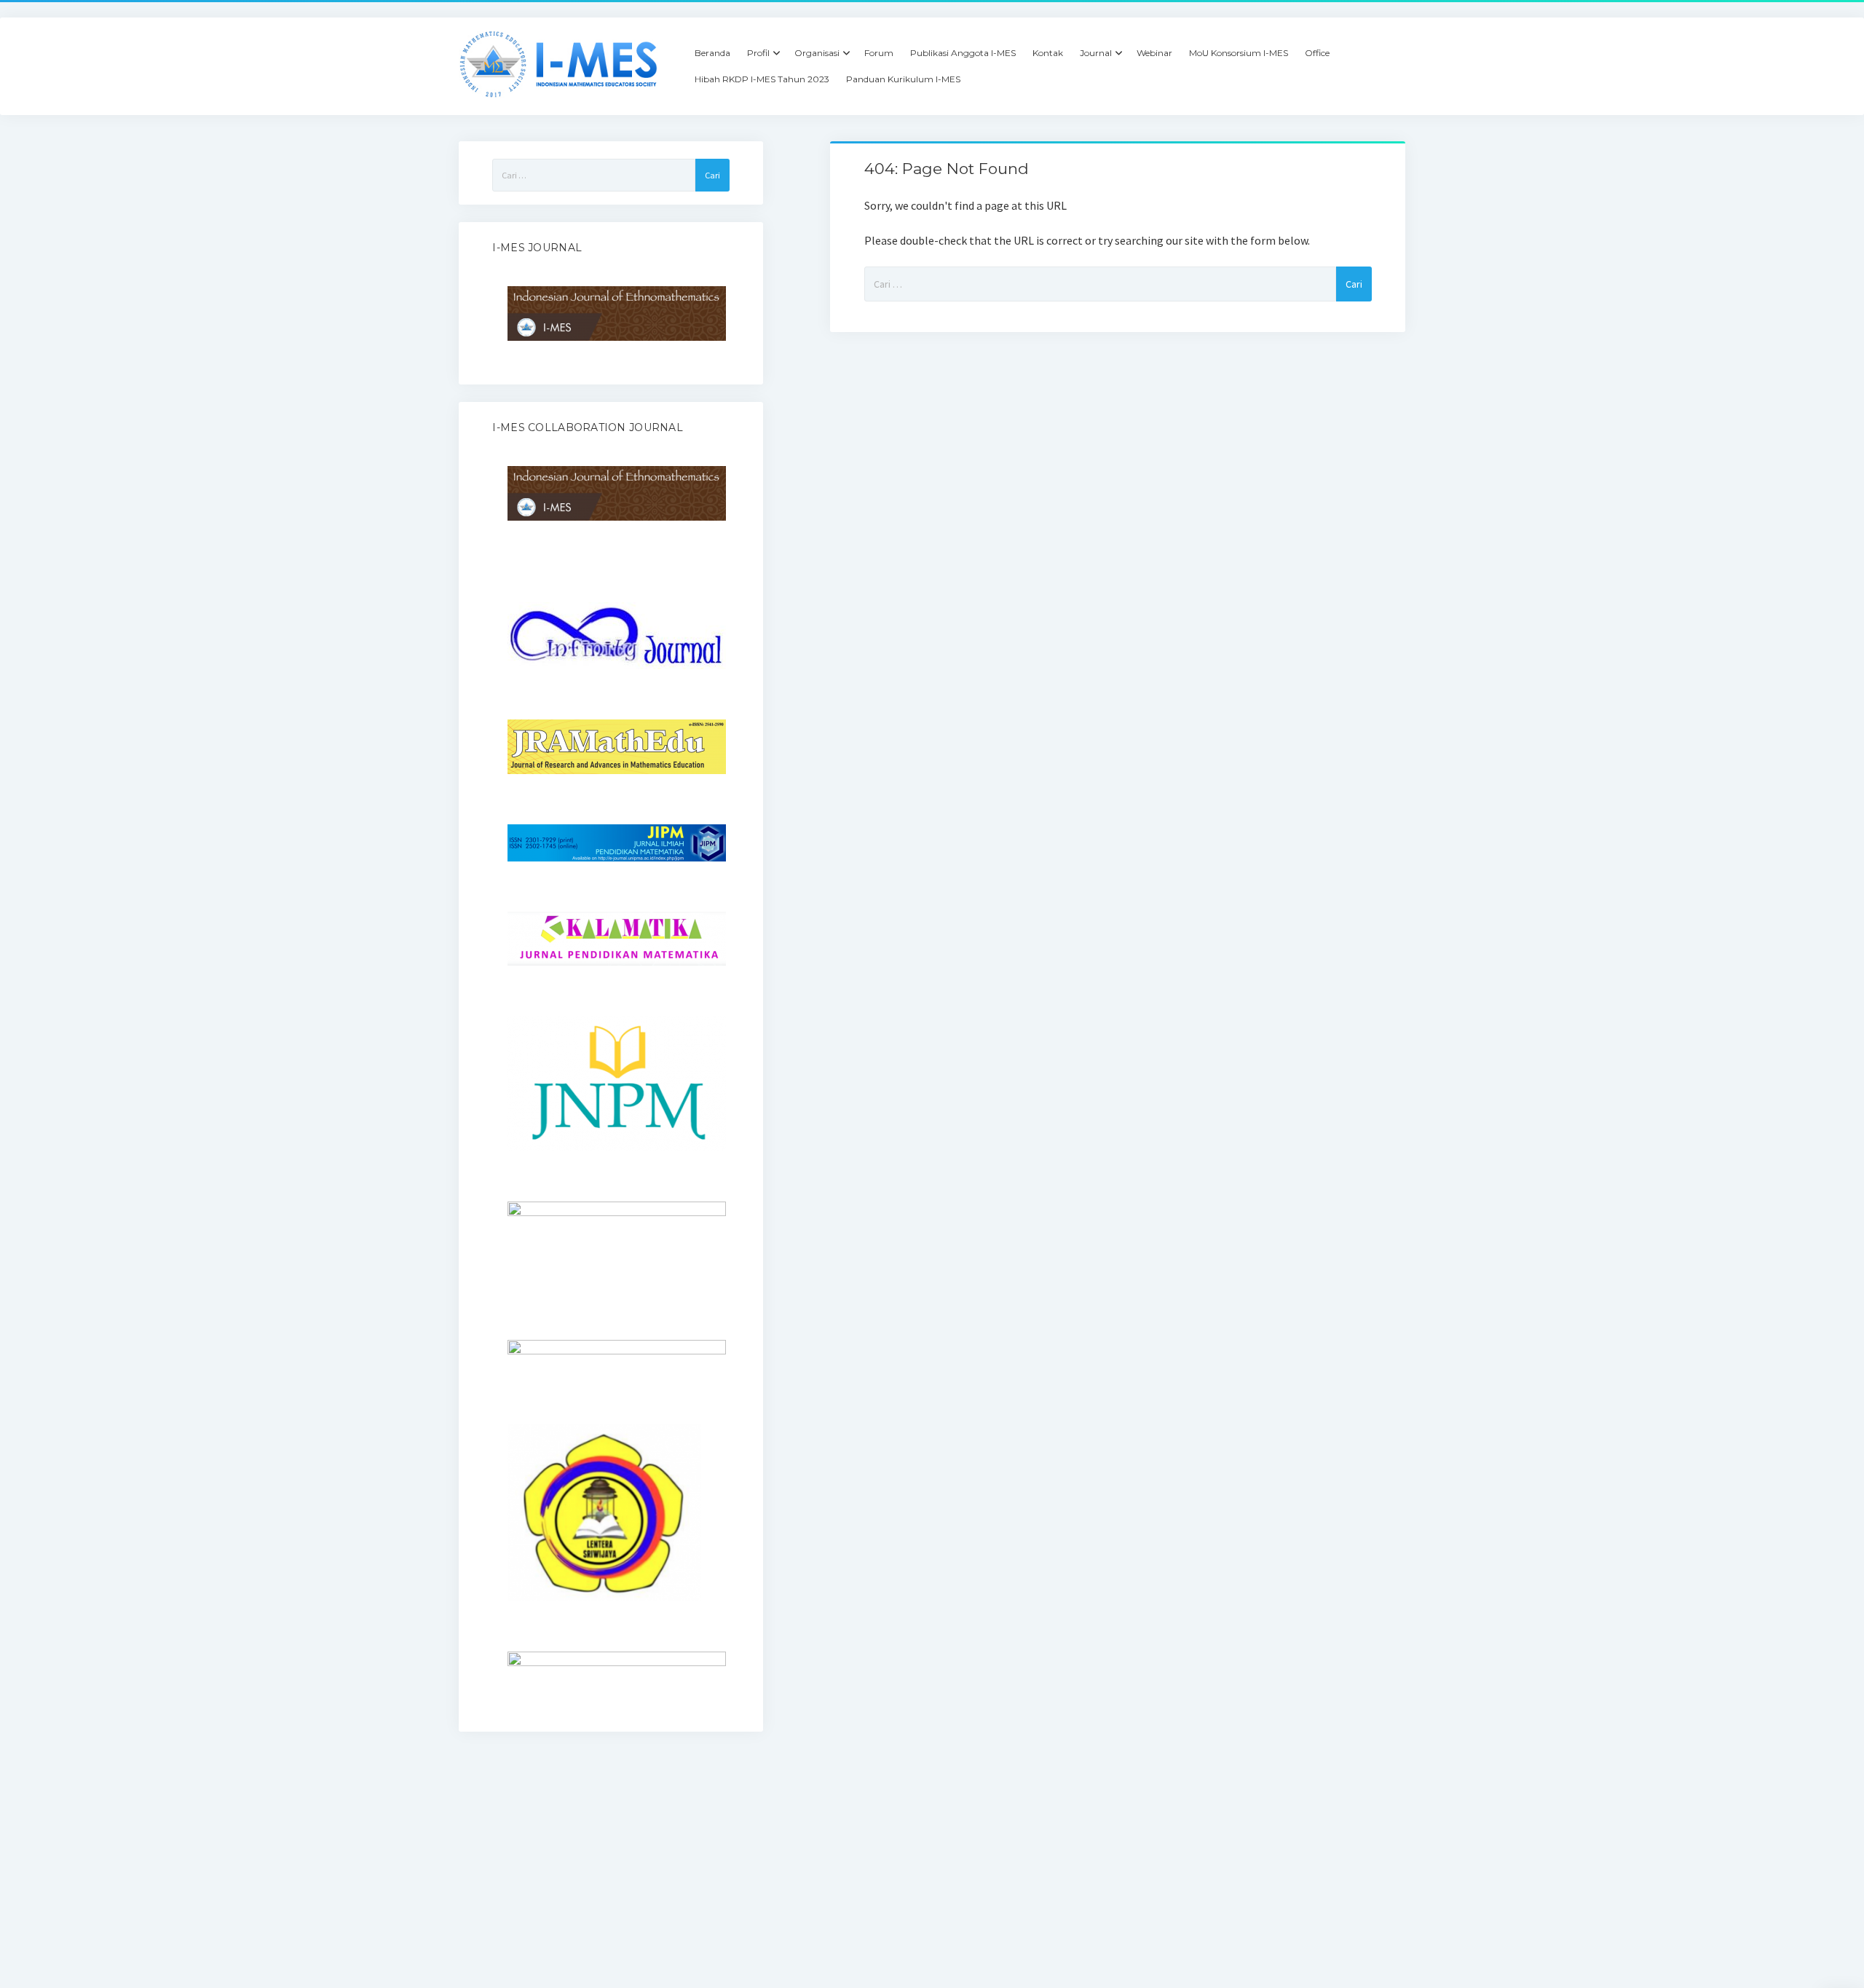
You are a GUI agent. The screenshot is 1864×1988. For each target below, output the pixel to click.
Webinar (1154, 53)
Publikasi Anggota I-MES (963, 53)
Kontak (1048, 53)
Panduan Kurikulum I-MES (903, 79)
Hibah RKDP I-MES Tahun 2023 (762, 79)
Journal (1096, 53)
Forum (879, 53)
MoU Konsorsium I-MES (1239, 53)
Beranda (712, 53)
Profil (758, 53)
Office (1317, 53)
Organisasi (817, 53)
